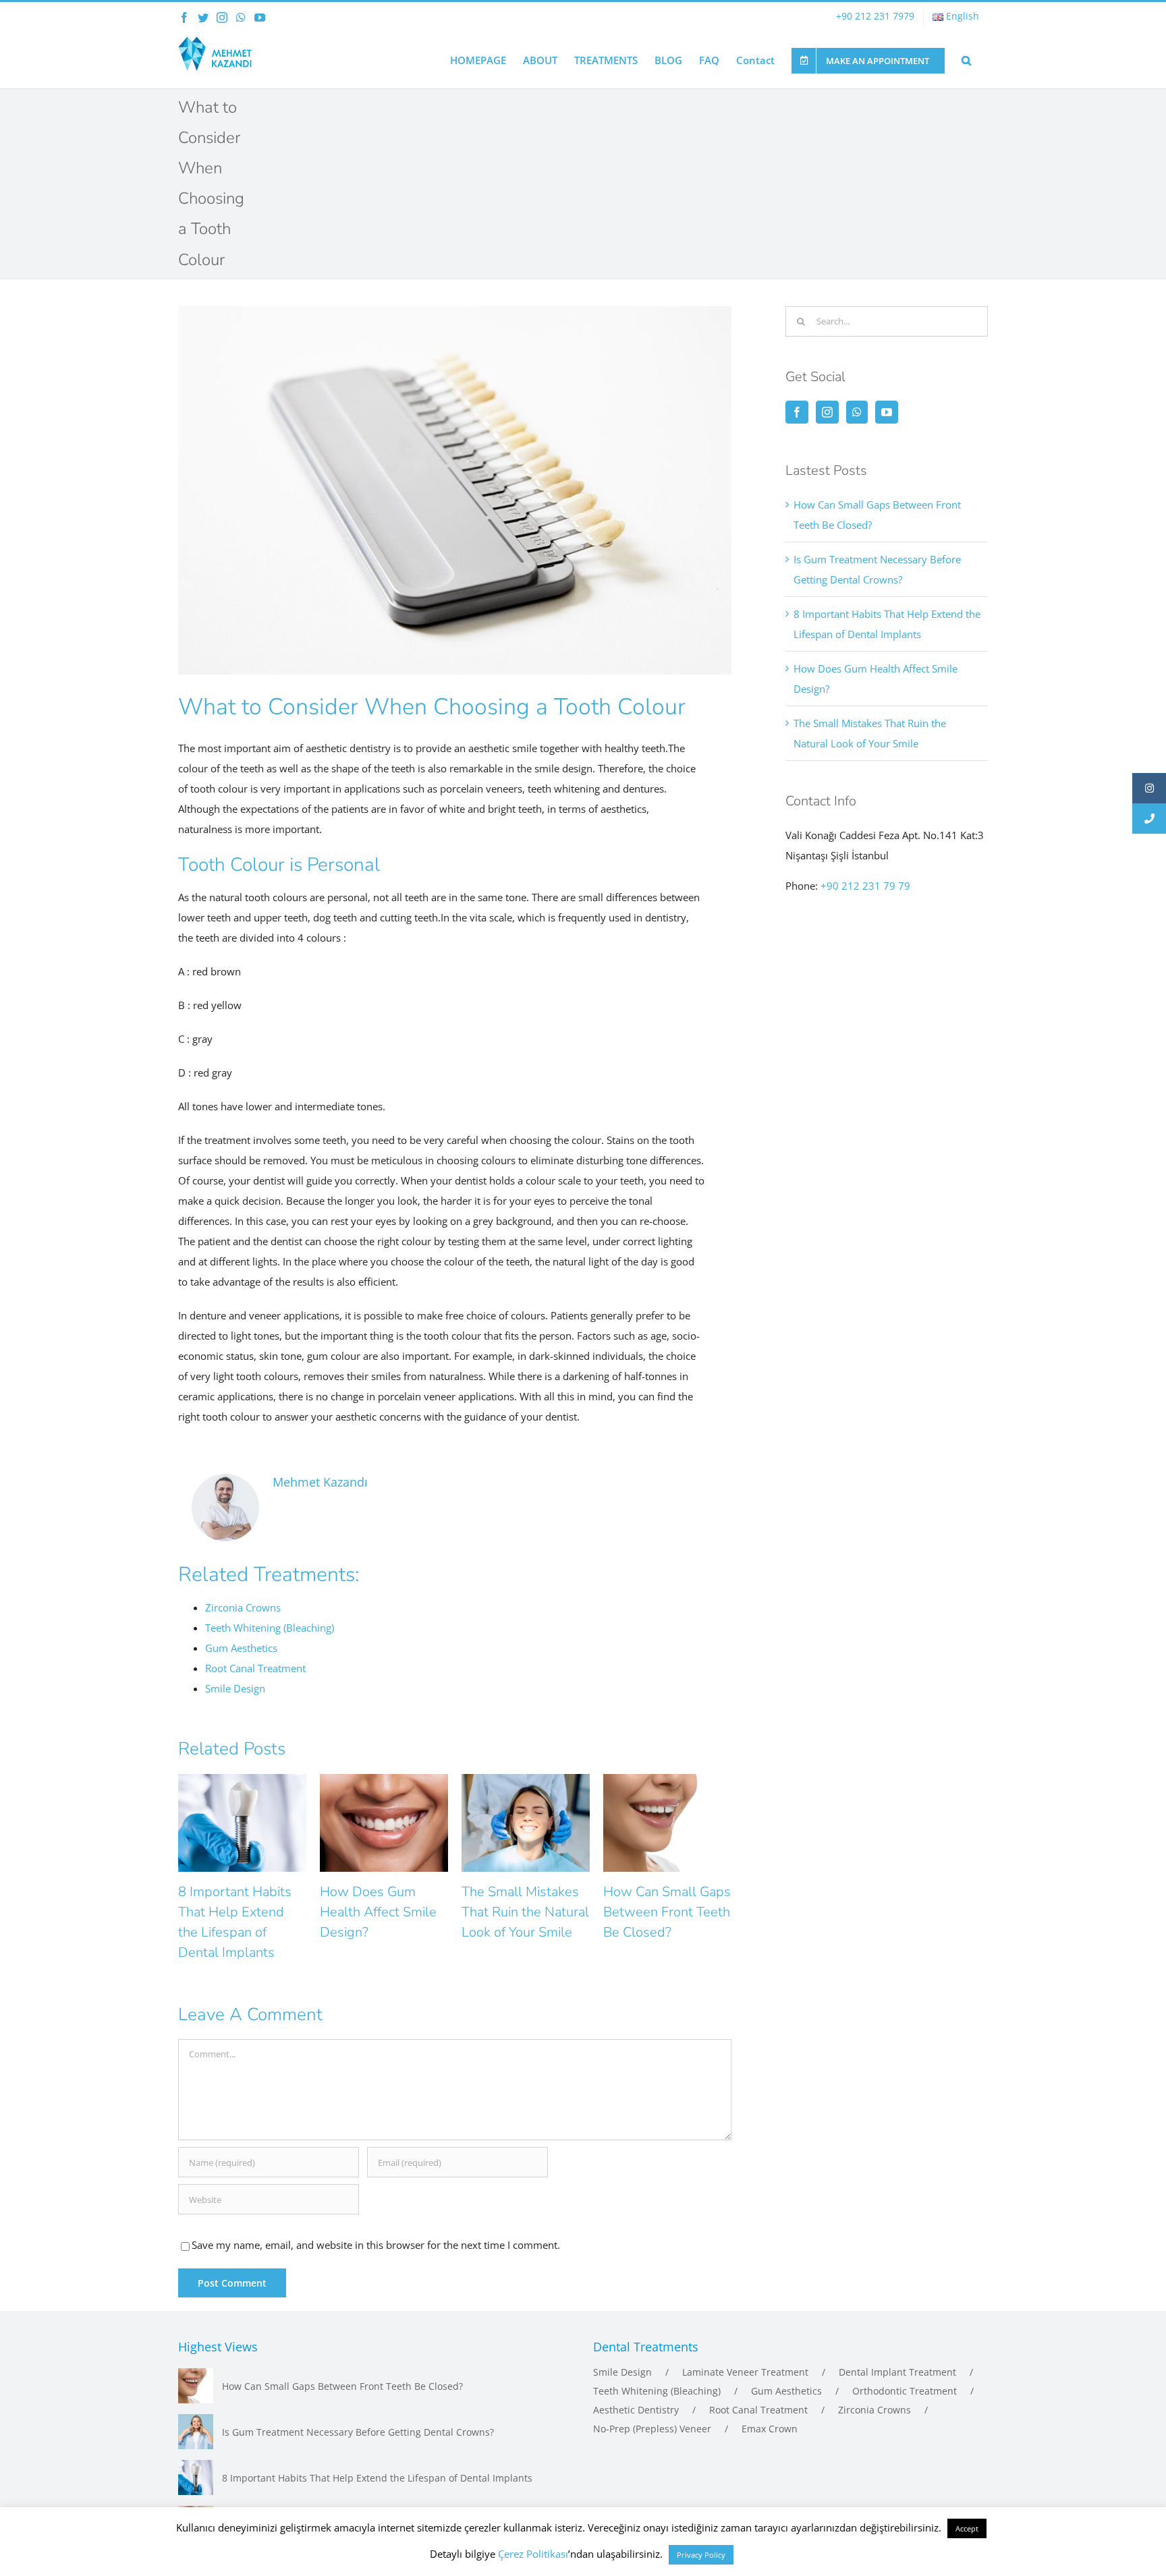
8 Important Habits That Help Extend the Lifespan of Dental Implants (377, 2478)
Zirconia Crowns (874, 2410)
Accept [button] (967, 2528)
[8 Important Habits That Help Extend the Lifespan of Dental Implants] (196, 2478)
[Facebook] (797, 412)
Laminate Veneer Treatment (745, 2372)
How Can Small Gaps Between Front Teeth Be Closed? (667, 1912)
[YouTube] (887, 412)
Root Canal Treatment (758, 2410)
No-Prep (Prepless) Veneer (652, 2429)
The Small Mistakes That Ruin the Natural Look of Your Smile (525, 1912)
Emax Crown (770, 2429)
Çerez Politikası (533, 2554)
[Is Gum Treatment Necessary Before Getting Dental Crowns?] (196, 2432)
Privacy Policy (701, 2555)
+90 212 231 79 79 (865, 886)
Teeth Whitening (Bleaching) (657, 2391)
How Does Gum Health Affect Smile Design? (378, 1912)
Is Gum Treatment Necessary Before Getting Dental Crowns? (358, 2432)
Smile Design (622, 2372)
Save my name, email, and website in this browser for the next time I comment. (376, 2245)
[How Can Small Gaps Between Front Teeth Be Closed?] (196, 2386)
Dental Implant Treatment (897, 2372)
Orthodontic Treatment (905, 2391)
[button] (966, 59)
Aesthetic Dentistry (636, 2410)
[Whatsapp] (857, 412)
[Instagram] (827, 412)
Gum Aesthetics (786, 2391)
